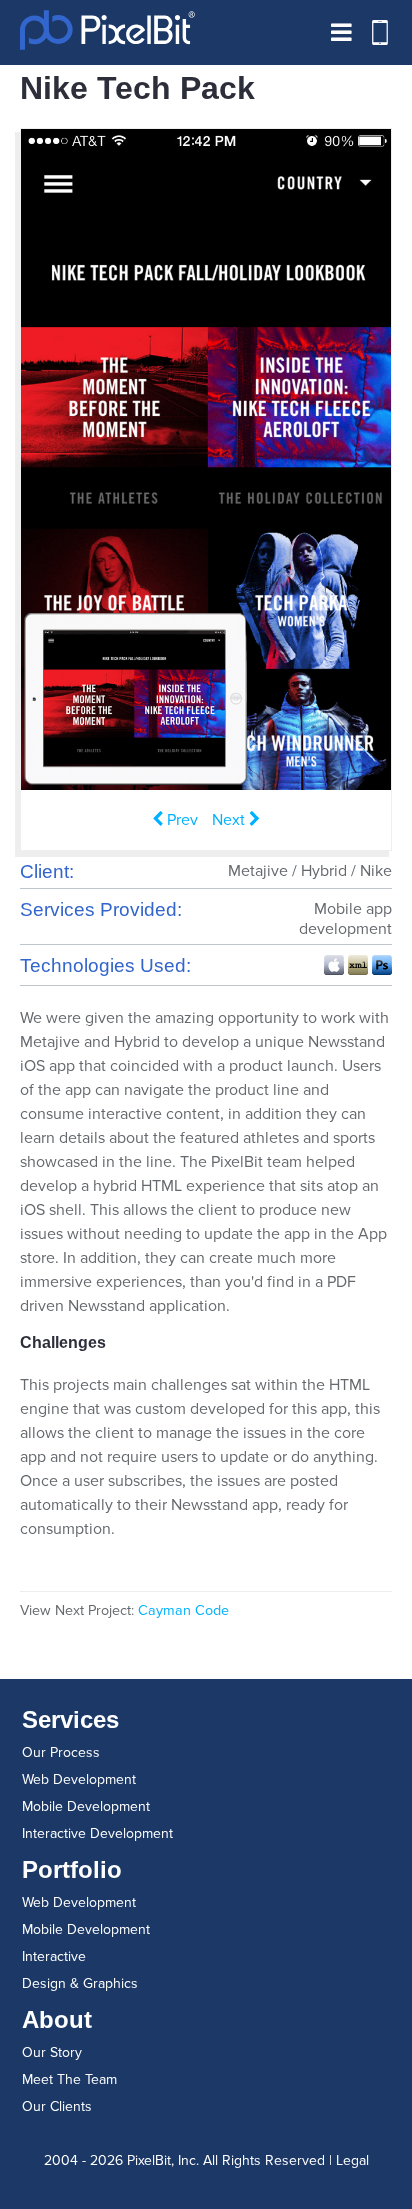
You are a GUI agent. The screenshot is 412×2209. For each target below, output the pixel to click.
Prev (175, 820)
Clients (57, 2106)
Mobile (86, 1806)
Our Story (52, 2052)
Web (79, 1779)
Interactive (97, 1833)
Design (80, 1983)
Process (61, 1752)
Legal (352, 2160)
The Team (69, 2079)
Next (236, 820)
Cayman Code (183, 1610)
